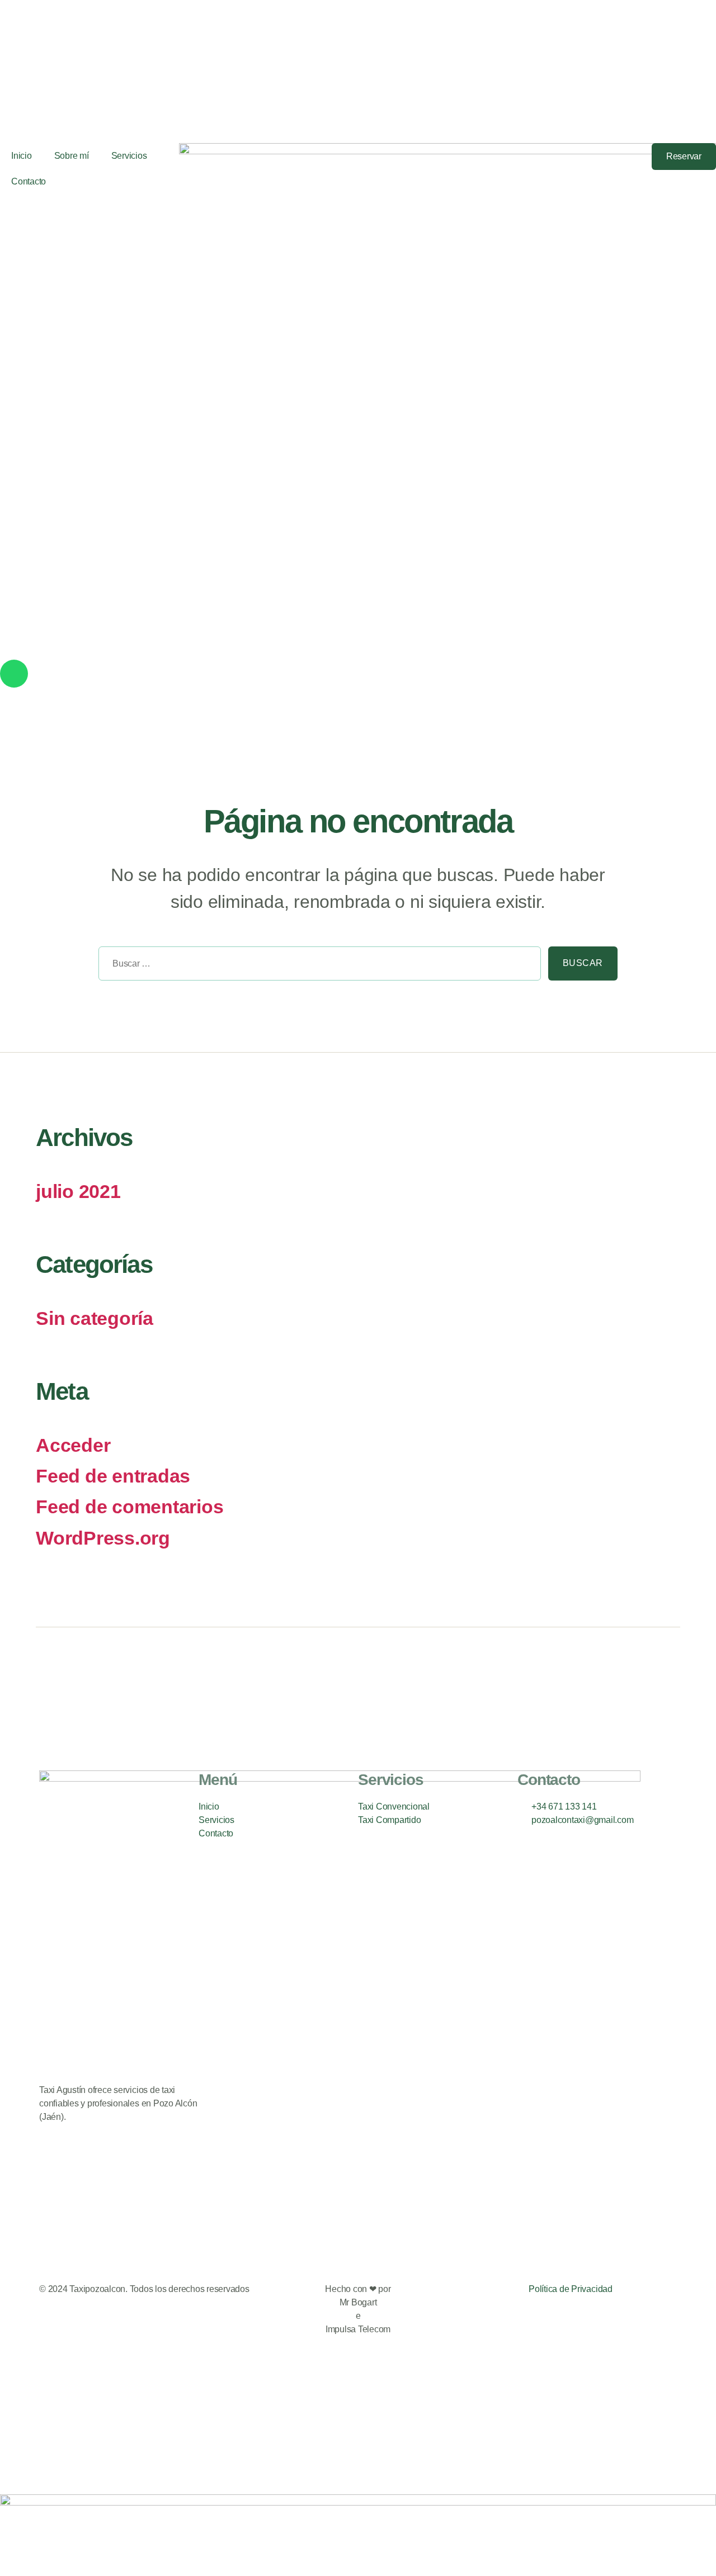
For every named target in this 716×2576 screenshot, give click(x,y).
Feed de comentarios (129, 1507)
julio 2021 (78, 1192)
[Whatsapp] (14, 674)
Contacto (29, 181)
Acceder (73, 1445)
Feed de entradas (113, 1476)
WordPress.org (103, 1538)
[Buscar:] (316, 967)
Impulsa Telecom (358, 2329)
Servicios (129, 156)
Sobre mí (72, 156)
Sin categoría (95, 1318)
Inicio (22, 156)
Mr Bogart (358, 2302)
